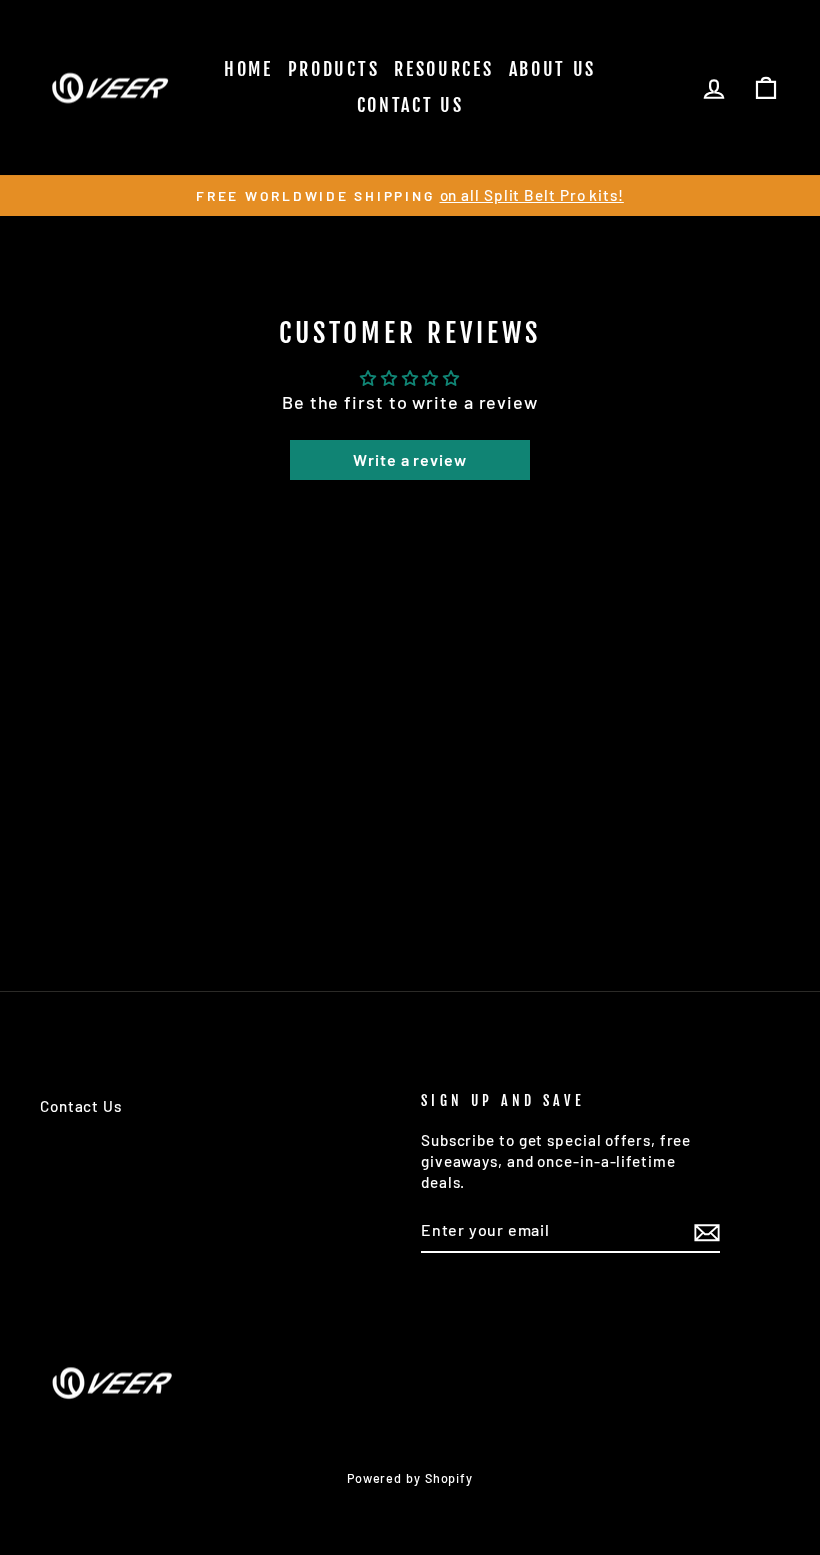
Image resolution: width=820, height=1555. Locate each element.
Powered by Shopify (410, 1478)
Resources (443, 69)
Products (334, 69)
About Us (553, 69)
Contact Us (410, 105)
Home (248, 69)
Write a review (410, 459)
